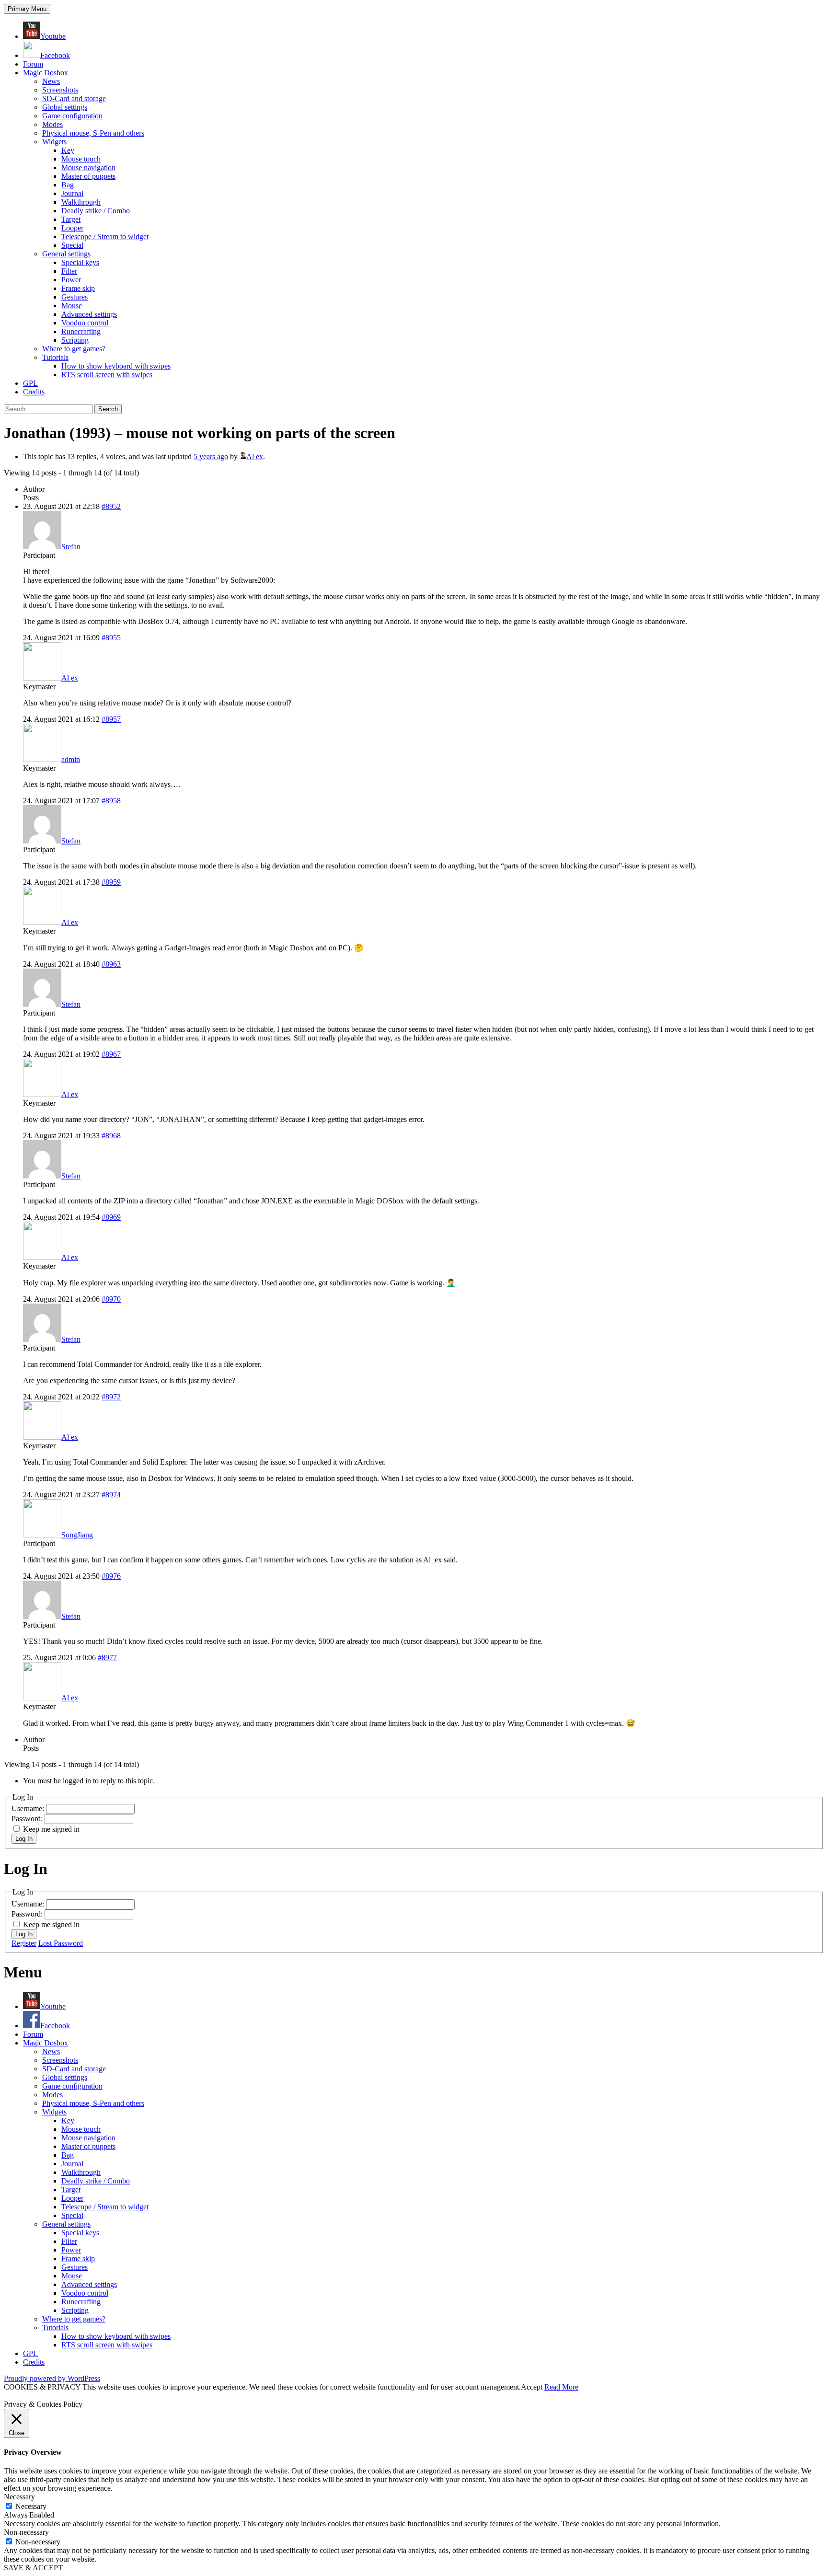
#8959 (111, 882)
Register (24, 1943)
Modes (52, 124)
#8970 (111, 1299)
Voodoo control (85, 323)
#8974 (111, 1495)
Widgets (54, 142)
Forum (33, 64)
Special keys (80, 262)
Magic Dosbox (46, 73)
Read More (561, 2387)
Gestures (75, 297)
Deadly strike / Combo (96, 211)
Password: (28, 1819)
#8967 (111, 1054)
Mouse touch (81, 159)
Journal (72, 193)
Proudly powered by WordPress (52, 2378)
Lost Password (61, 1943)
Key (68, 150)
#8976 (111, 1576)
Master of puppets (88, 176)
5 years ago (211, 456)
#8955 (111, 638)
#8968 (111, 1136)
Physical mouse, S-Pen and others (93, 133)
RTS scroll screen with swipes (107, 375)
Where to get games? (74, 349)
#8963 (111, 964)
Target (71, 219)
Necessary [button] (19, 2497)
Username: (29, 1808)
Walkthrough (81, 202)
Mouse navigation (88, 167)
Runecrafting (81, 331)
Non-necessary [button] (26, 2532)
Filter (69, 271)
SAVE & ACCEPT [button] (33, 2568)
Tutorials (55, 357)
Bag (68, 185)
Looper (72, 228)
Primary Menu (27, 9)
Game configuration (72, 116)
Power (71, 280)
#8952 (111, 506)
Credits (34, 392)
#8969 (111, 1217)
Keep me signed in (51, 1829)
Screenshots (60, 90)
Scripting (75, 340)
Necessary (31, 2506)
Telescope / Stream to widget (105, 237)
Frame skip (78, 288)
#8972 (111, 1397)
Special (72, 245)
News (51, 81)
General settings (66, 254)
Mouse (72, 306)
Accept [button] (532, 2387)
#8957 (111, 719)
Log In (24, 1839)
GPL (30, 383)
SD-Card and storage (74, 98)
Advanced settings (89, 314)
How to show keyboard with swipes (116, 366)
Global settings (65, 107)
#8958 (111, 801)
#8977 (107, 1658)
